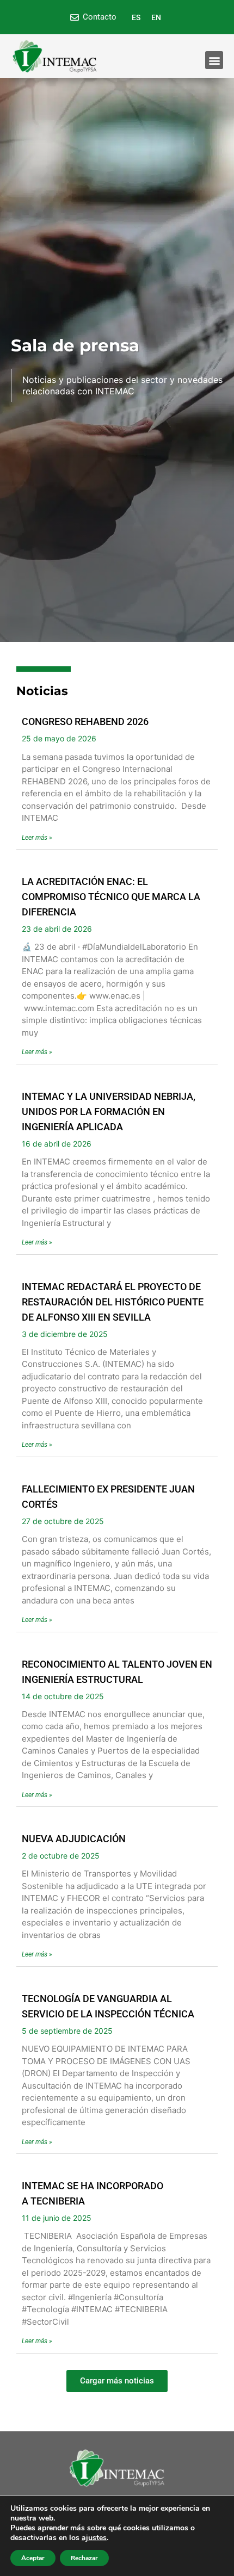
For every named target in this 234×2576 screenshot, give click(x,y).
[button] (214, 60)
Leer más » (37, 838)
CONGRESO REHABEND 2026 (85, 722)
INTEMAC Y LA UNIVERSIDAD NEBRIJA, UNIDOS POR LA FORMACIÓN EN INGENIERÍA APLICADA (109, 1111)
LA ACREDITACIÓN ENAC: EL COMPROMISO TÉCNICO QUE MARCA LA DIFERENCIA (111, 897)
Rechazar (84, 2558)
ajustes (94, 2538)
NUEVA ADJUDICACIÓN (74, 1839)
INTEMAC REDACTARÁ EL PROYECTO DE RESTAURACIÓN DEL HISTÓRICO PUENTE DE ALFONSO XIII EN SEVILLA (113, 1302)
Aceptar (33, 2558)
